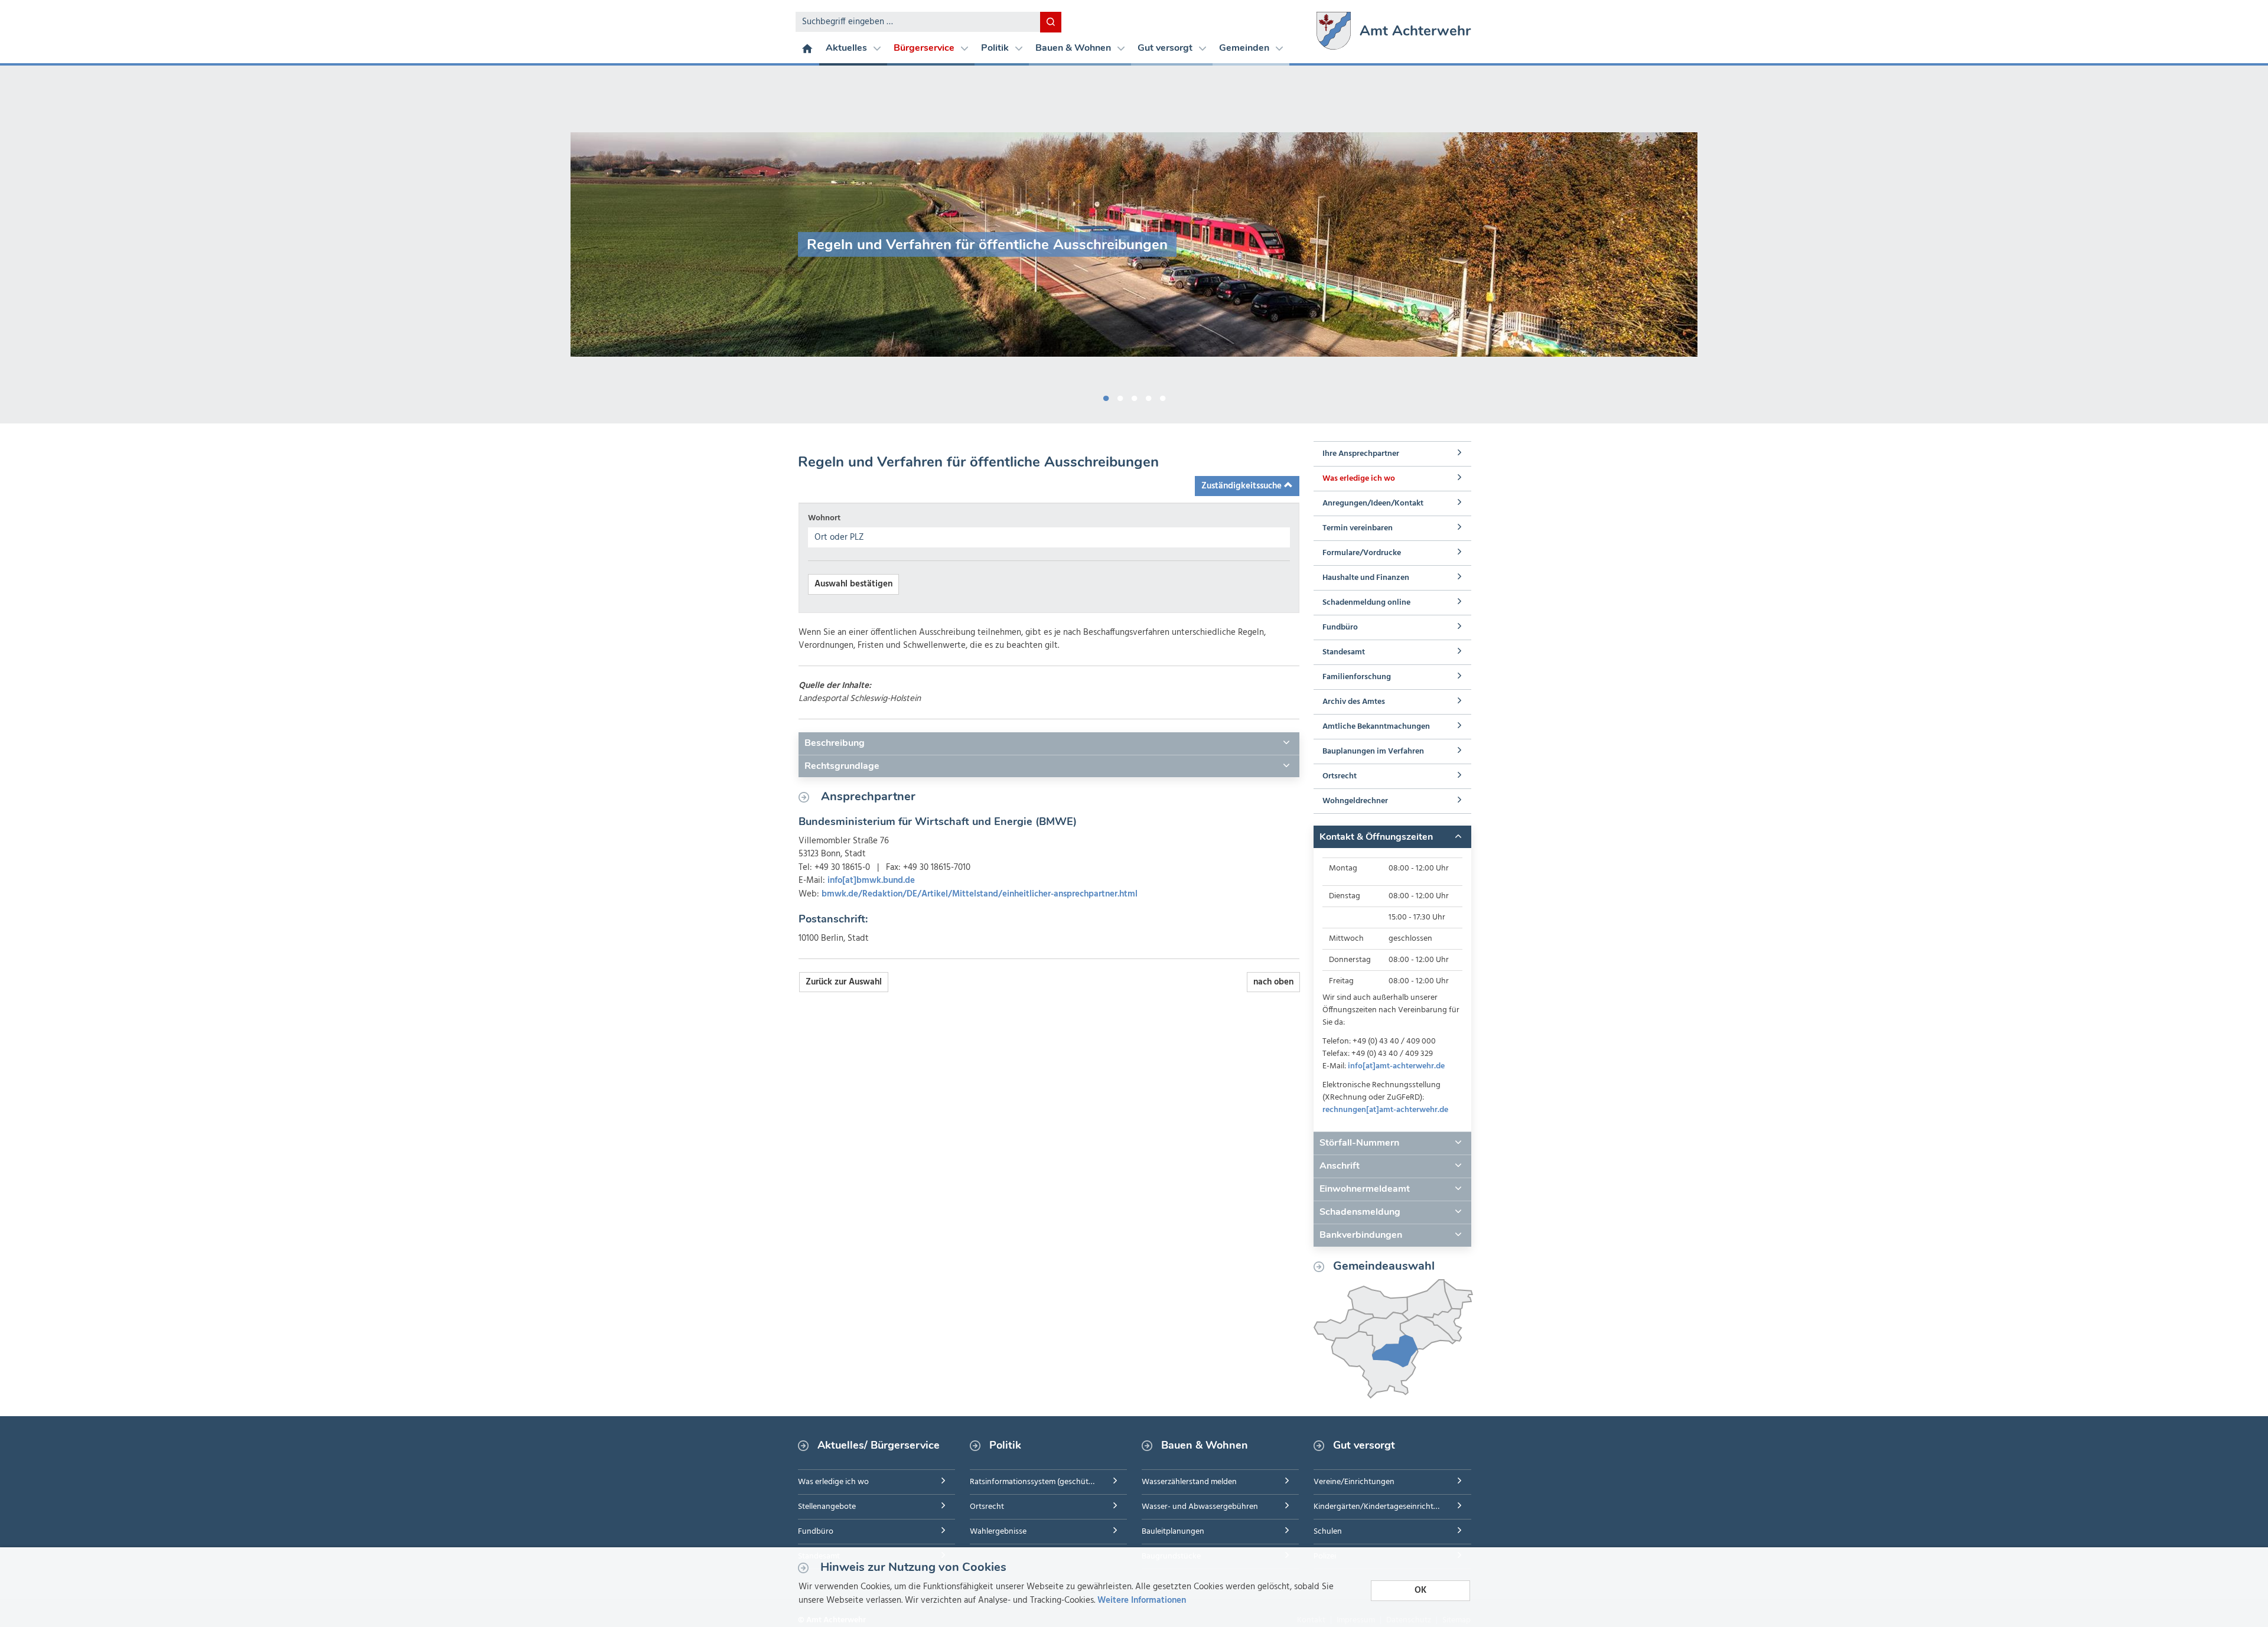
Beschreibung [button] (835, 743)
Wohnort (824, 518)
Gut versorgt (1166, 48)
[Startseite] (807, 48)
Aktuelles (848, 48)
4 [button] (1148, 396)
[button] (1392, 837)
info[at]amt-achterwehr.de (1396, 1066)
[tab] (1049, 744)
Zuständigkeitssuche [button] (1243, 486)
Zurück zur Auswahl (844, 982)
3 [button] (1134, 396)
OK (1420, 1590)
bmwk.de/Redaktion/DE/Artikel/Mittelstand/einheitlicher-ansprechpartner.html (980, 894)
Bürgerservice (925, 48)
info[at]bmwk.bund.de (871, 881)
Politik (996, 48)
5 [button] (1162, 396)
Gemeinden (1245, 48)
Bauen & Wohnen (1074, 48)
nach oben (1273, 982)
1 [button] (1106, 396)
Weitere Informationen (1142, 1600)
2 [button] (1120, 396)
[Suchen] (1051, 22)
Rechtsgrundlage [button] (842, 766)
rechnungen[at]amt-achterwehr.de (1385, 1110)
